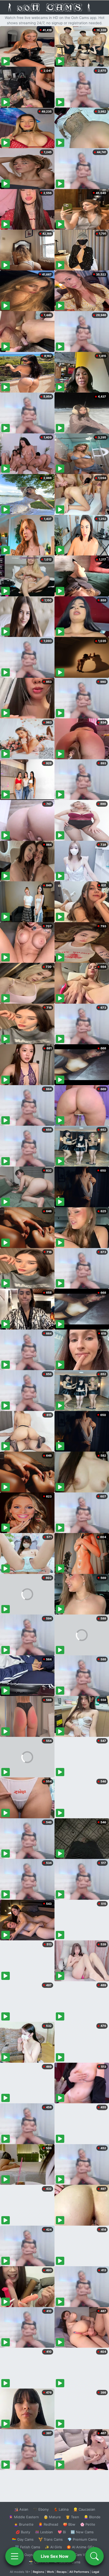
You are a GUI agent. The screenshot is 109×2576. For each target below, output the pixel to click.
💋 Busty (23, 2532)
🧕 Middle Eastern (24, 2517)
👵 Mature (52, 2517)
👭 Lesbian (44, 2532)
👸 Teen (72, 2517)
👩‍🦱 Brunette (24, 2524)
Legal (96, 2572)
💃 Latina (61, 2509)
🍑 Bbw (69, 2524)
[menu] (15, 2556)
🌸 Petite (88, 2524)
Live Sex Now (55, 2556)
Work (50, 2572)
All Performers (79, 2572)
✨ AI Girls (53, 2547)
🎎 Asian (21, 2509)
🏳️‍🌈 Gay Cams (23, 2539)
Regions (38, 2572)
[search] (94, 2556)
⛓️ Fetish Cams (28, 2547)
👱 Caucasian (84, 2509)
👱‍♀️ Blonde (92, 2517)
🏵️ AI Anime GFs (80, 2547)
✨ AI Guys (24, 2555)
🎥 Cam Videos (82, 2555)
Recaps (62, 2572)
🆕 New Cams (82, 2532)
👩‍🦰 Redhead (48, 2524)
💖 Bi (62, 2532)
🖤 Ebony (41, 2509)
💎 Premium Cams (82, 2539)
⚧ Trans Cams (51, 2539)
